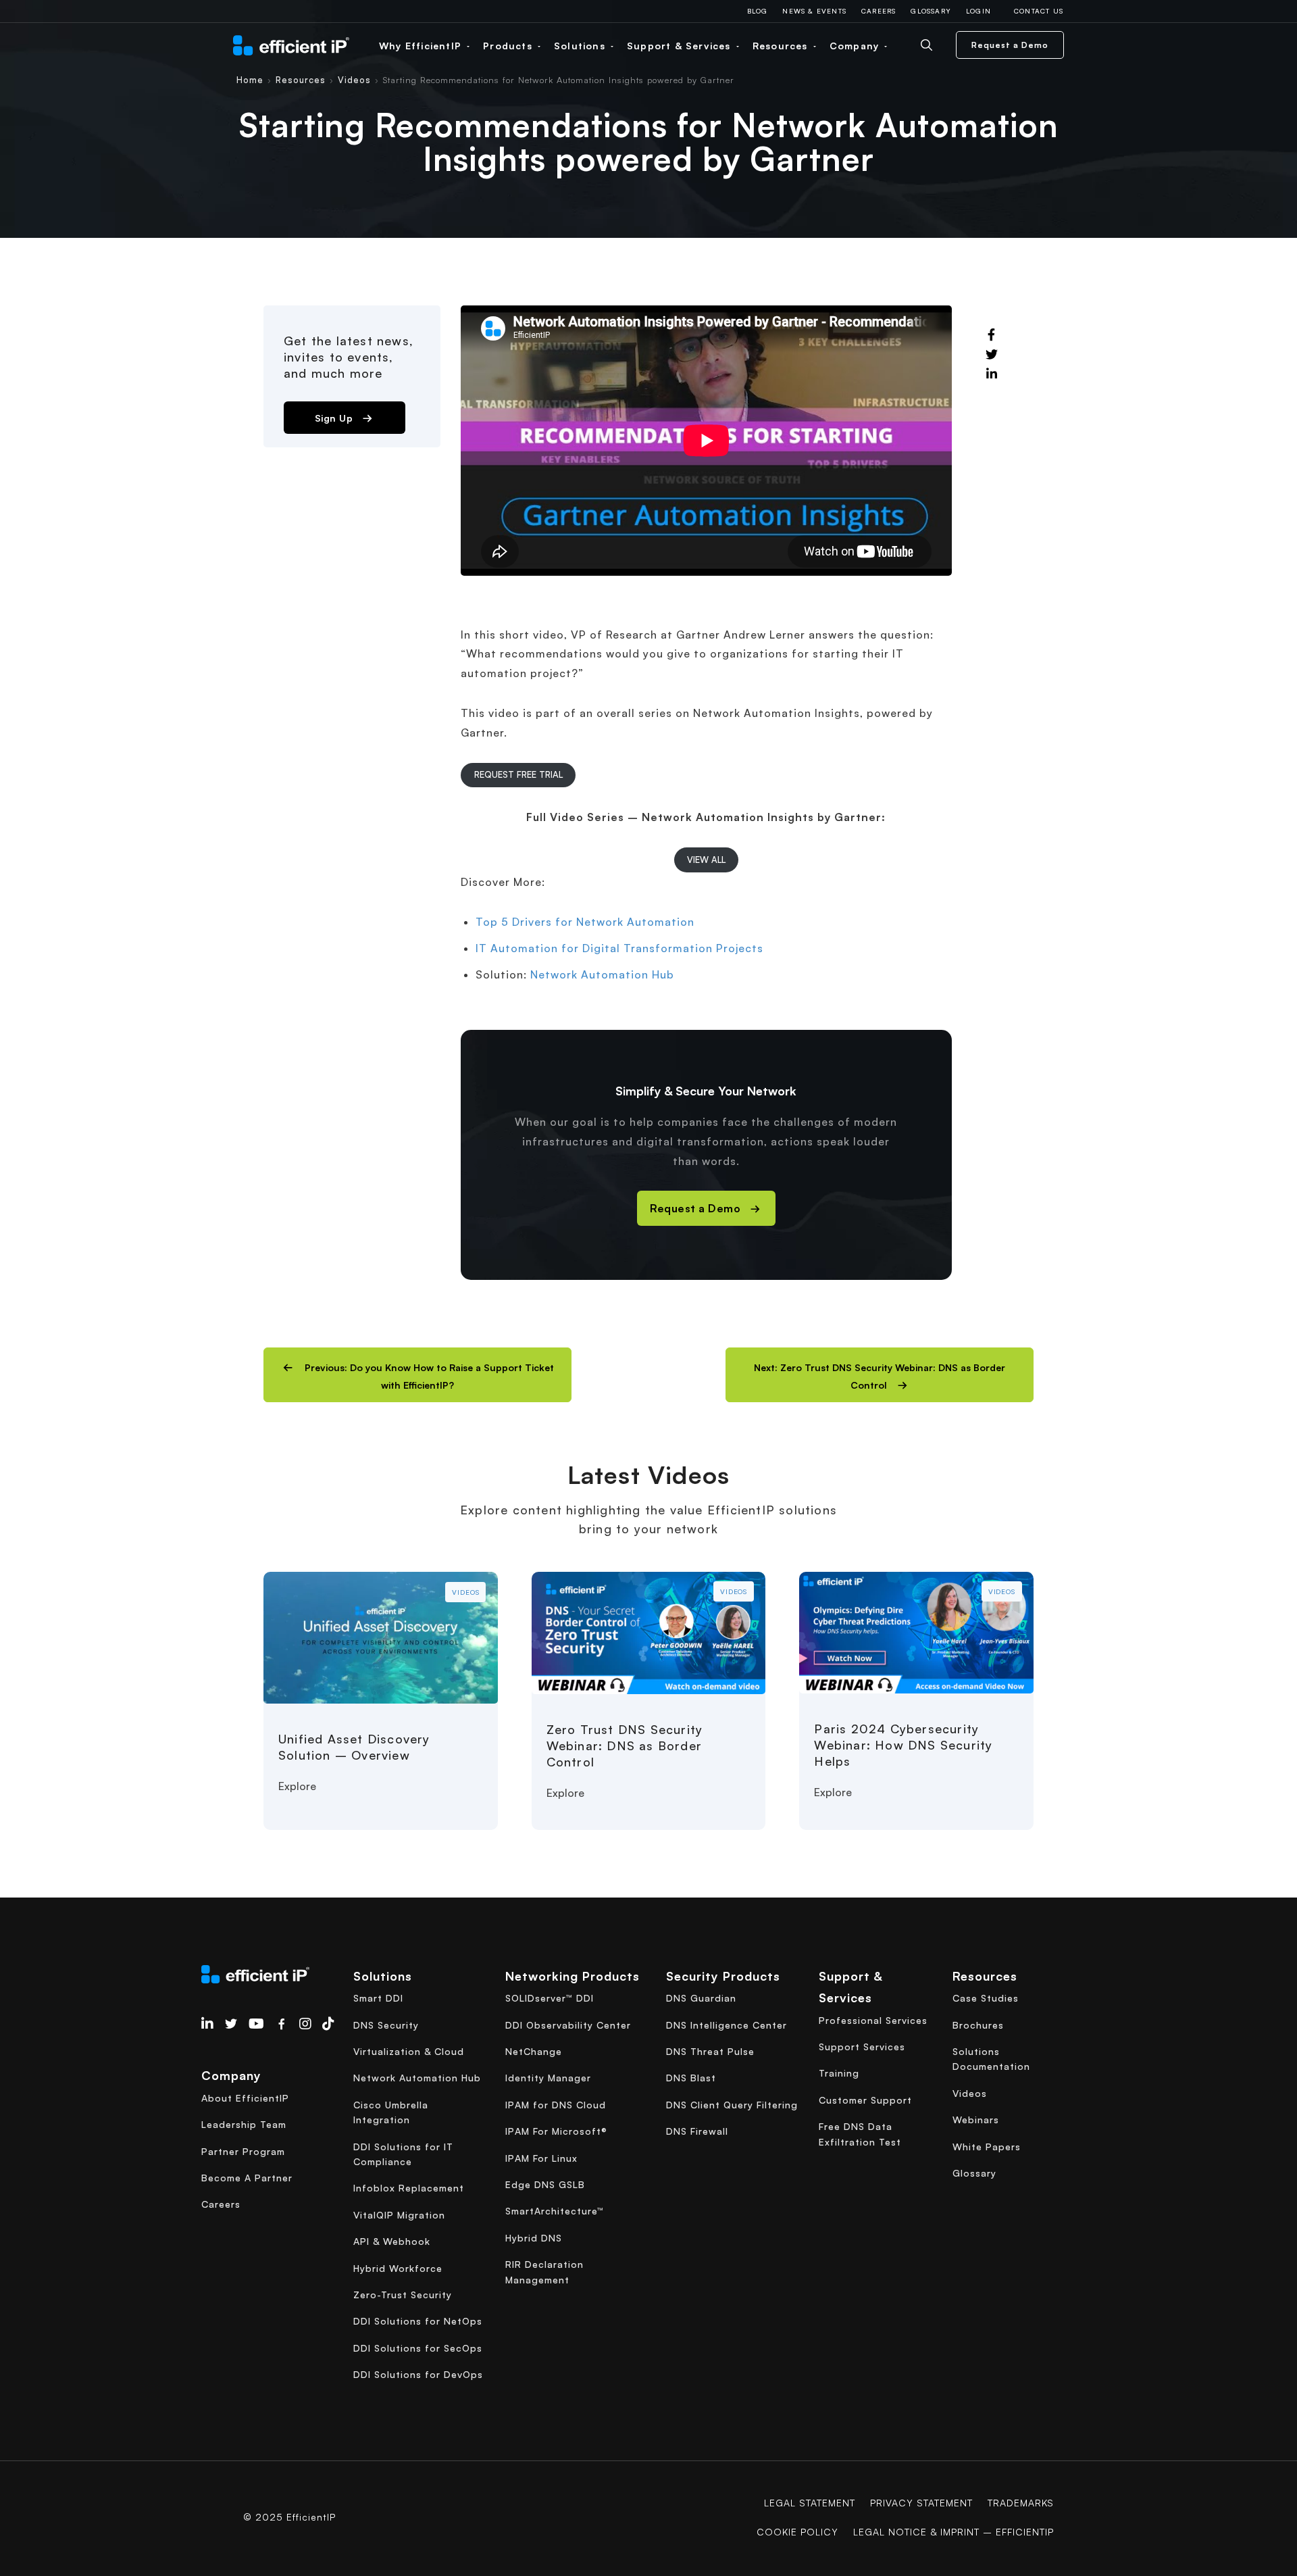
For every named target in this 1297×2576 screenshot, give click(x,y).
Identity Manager (548, 2078)
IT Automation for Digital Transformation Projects (619, 948)
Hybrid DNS (534, 2238)
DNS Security (386, 2025)
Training (839, 2073)
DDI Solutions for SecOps (418, 2348)
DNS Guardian (701, 1998)
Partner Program (243, 2151)
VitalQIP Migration (399, 2215)
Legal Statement (810, 2503)
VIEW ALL (706, 860)
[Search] (937, 45)
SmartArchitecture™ (555, 2211)
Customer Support (865, 2100)
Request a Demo (1010, 45)
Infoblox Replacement (409, 2188)
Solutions (581, 46)
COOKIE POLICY (797, 2532)
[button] (417, 1375)
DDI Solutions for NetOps (418, 2321)
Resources (782, 46)
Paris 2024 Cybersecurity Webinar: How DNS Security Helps (903, 1745)
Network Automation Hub (602, 974)
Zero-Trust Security (403, 2295)
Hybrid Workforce (398, 2268)
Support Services (862, 2047)
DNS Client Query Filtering (732, 2105)
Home (250, 80)
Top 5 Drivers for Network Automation (585, 922)
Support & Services (681, 46)
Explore (297, 1786)
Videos (354, 80)
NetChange (534, 2051)
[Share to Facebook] (992, 335)
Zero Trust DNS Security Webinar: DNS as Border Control (625, 1745)
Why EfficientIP (422, 46)
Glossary (931, 11)
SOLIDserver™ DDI (550, 1998)
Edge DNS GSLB (545, 2184)
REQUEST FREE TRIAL (518, 774)
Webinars (976, 2120)
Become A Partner (247, 2178)
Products (509, 46)
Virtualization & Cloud (409, 2051)
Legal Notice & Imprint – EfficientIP (953, 2532)
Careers (879, 11)
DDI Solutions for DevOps (418, 2374)
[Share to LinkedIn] (992, 374)
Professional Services (873, 2020)
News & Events (814, 11)
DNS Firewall (697, 2131)
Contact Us (1039, 11)
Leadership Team (244, 2124)
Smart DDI (378, 1998)
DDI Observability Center (568, 2025)
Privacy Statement (921, 2503)
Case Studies (986, 1998)
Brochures (978, 2025)
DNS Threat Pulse (710, 2051)
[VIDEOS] (381, 1636)
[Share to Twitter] (992, 355)
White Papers (987, 2147)
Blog (758, 11)
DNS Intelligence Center (727, 2025)
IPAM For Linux (541, 2158)
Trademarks (1021, 2503)
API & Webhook (392, 2241)
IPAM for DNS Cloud (556, 2105)
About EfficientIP (245, 2098)
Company (856, 46)
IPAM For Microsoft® (556, 2131)
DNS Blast (691, 2078)
